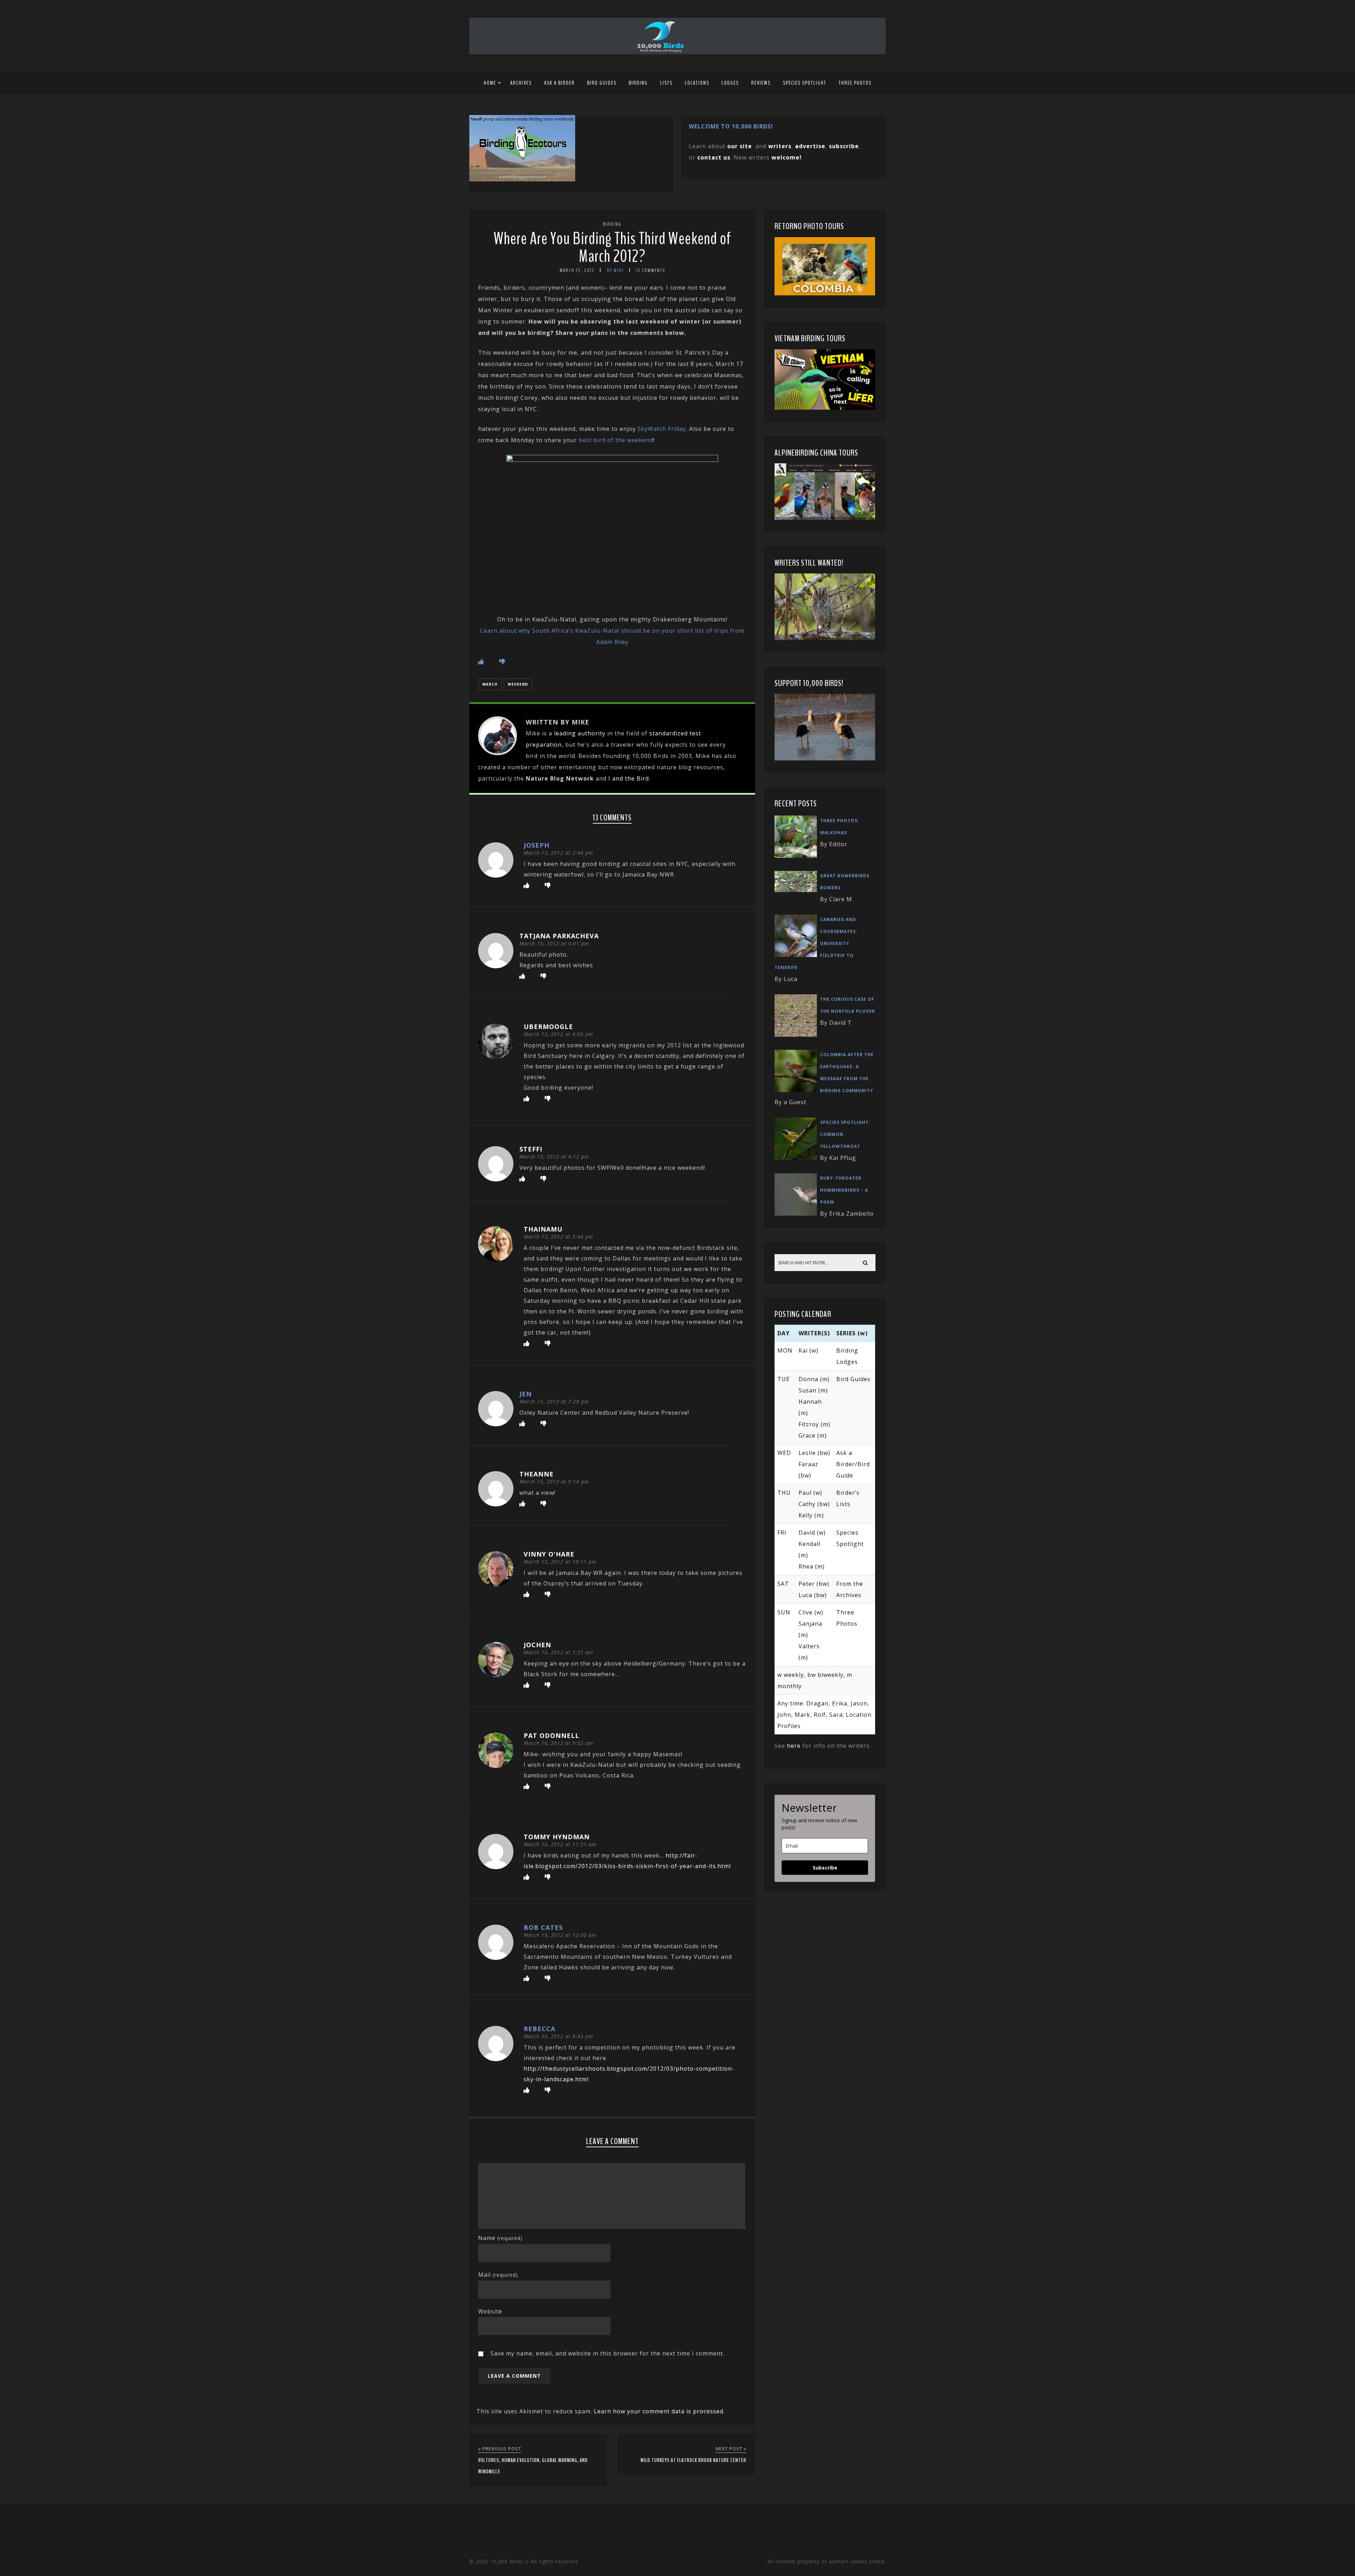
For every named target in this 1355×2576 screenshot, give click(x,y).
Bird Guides (602, 83)
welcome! (787, 157)
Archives (521, 83)
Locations (697, 83)
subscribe (844, 146)
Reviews (761, 83)
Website (490, 2311)
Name (500, 2238)
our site (740, 146)
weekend (518, 684)
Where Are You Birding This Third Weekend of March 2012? (612, 248)
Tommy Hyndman (557, 1837)
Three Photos (855, 83)
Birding (638, 83)
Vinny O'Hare (549, 1554)
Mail (498, 2275)
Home (490, 83)
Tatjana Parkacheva (559, 936)
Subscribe (825, 1868)
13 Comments (651, 270)
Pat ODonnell (552, 1735)
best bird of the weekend (616, 440)
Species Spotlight (805, 83)
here (794, 1746)
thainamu (543, 1229)
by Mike (615, 270)
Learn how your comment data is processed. (659, 2411)
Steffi (531, 1149)
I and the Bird (629, 778)
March (490, 684)
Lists (666, 83)
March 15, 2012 (577, 270)
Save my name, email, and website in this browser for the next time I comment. (607, 2353)
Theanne (537, 1474)
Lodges (730, 83)
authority (592, 733)
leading (565, 733)
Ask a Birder (559, 83)
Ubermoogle (548, 1027)
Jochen (537, 1645)
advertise (810, 146)
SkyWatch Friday (662, 429)
